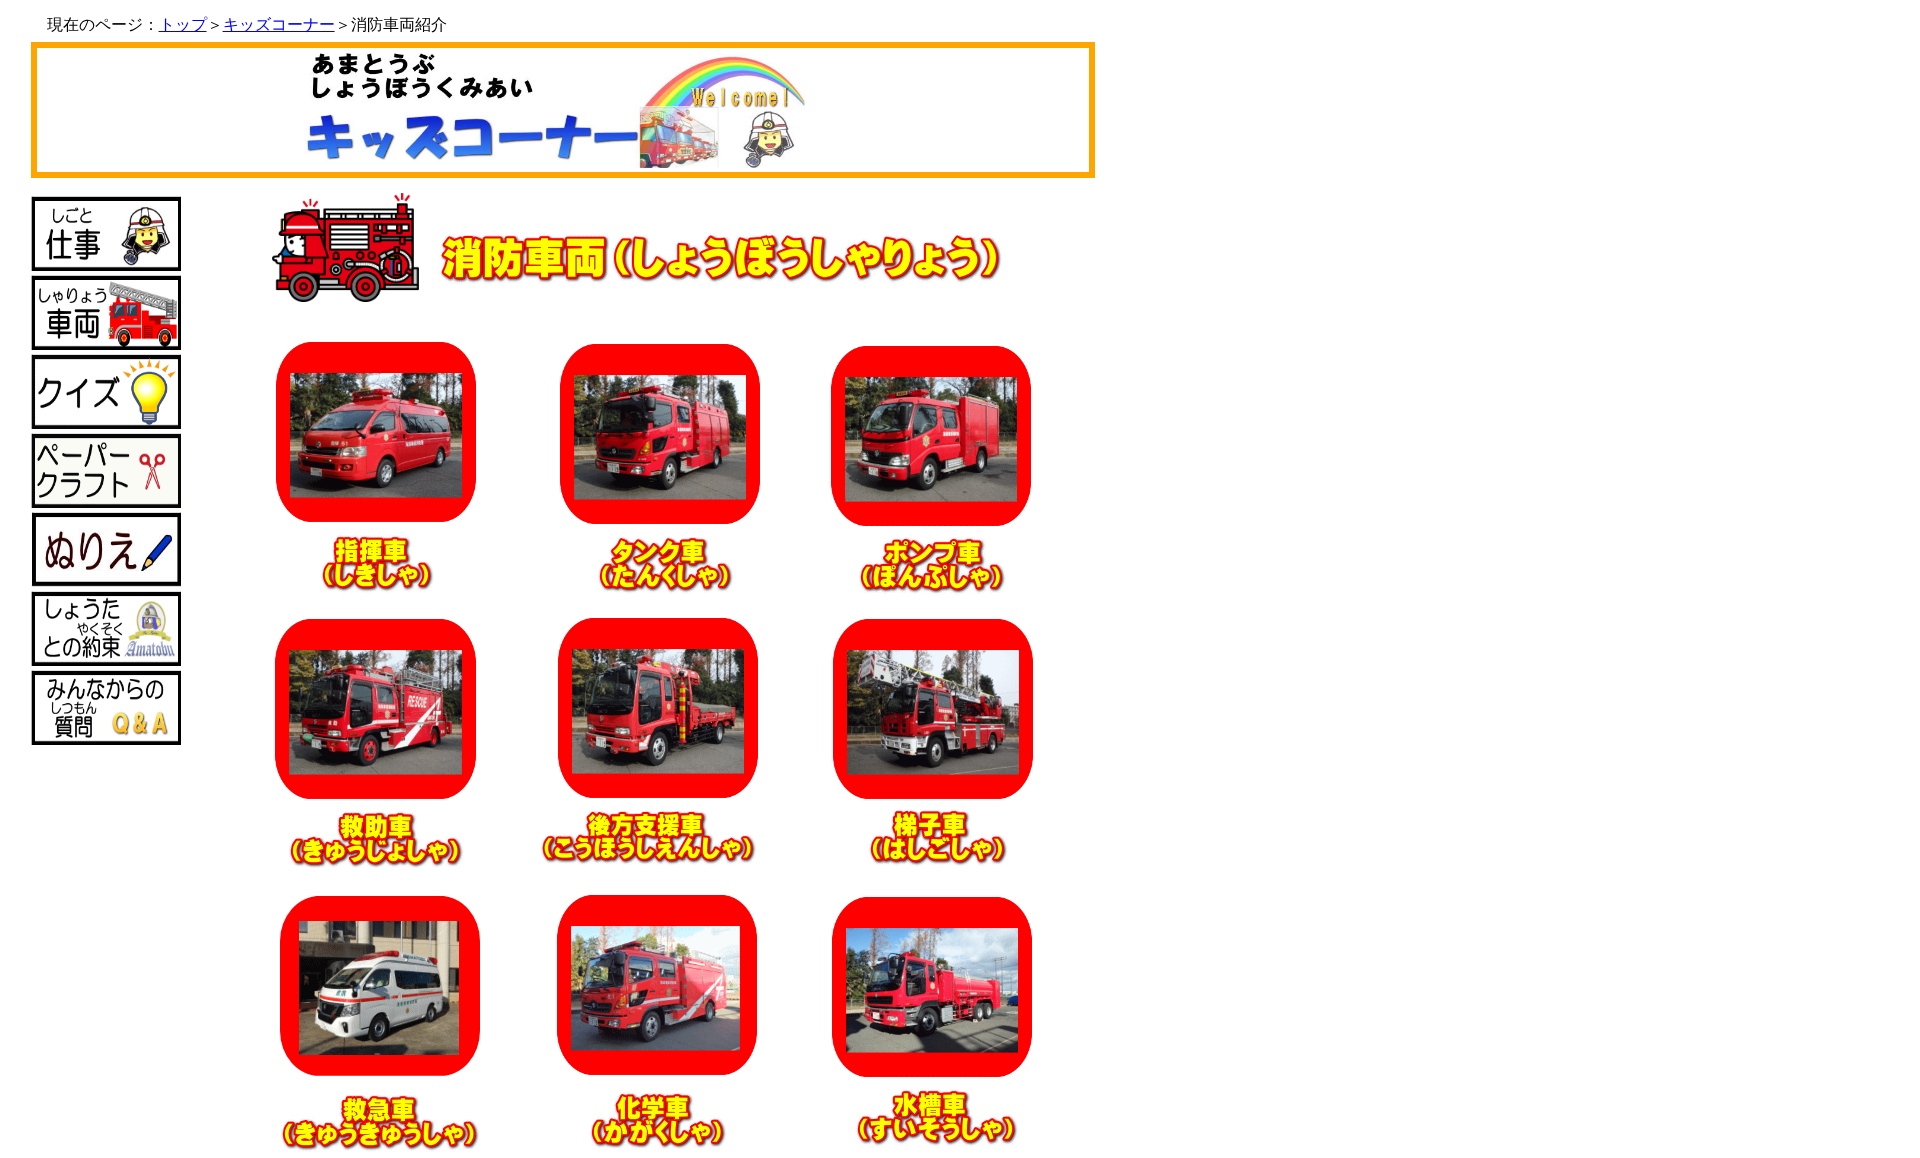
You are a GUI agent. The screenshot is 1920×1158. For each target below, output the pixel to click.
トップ (183, 24)
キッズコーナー (279, 24)
